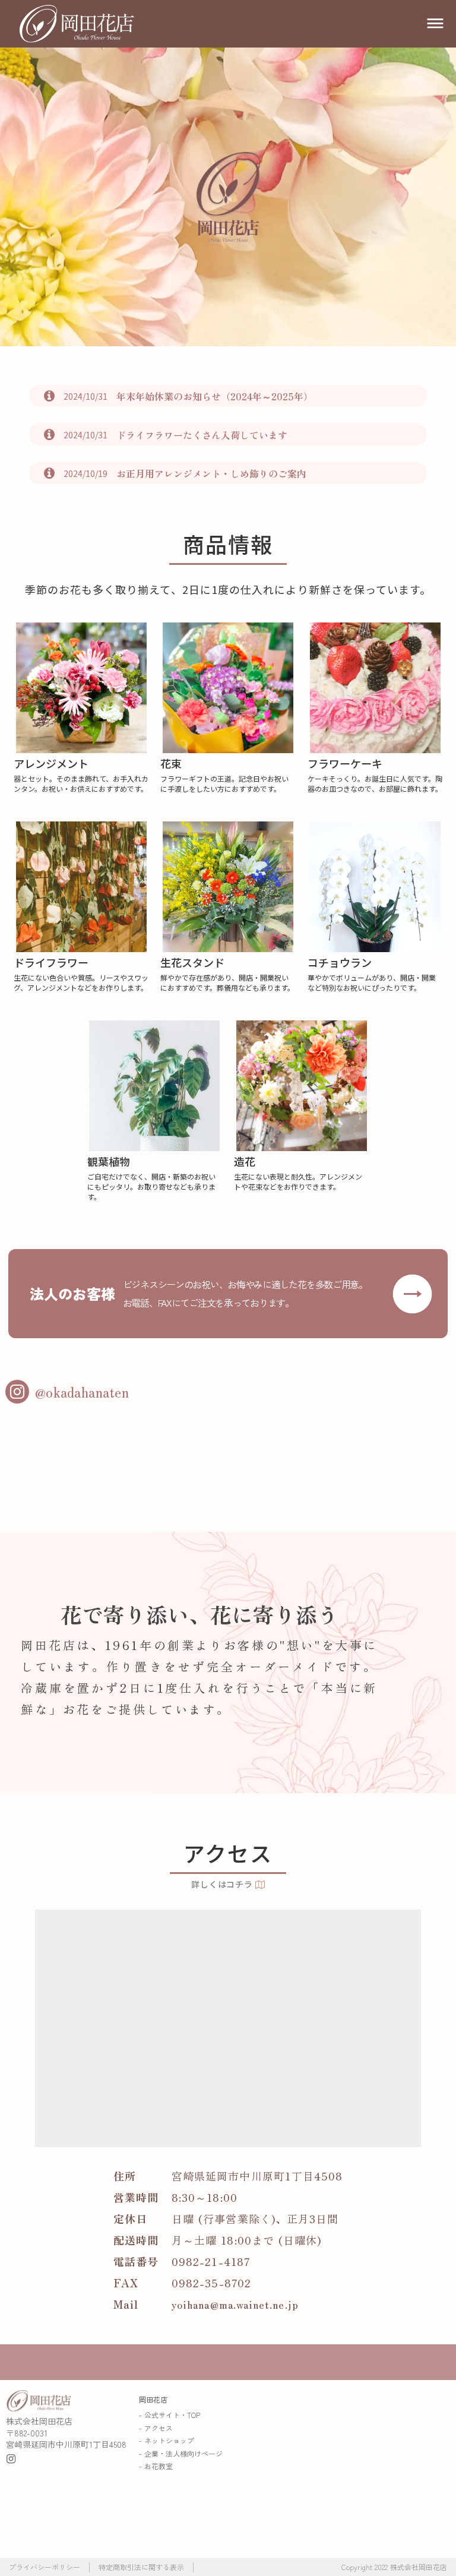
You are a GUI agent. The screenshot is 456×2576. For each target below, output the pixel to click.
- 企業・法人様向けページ (181, 2453)
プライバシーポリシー (45, 2567)
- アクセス (156, 2428)
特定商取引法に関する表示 (141, 2567)
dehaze (435, 24)
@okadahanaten (82, 1392)
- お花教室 (156, 2466)
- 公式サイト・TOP (170, 2415)
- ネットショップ (167, 2440)
